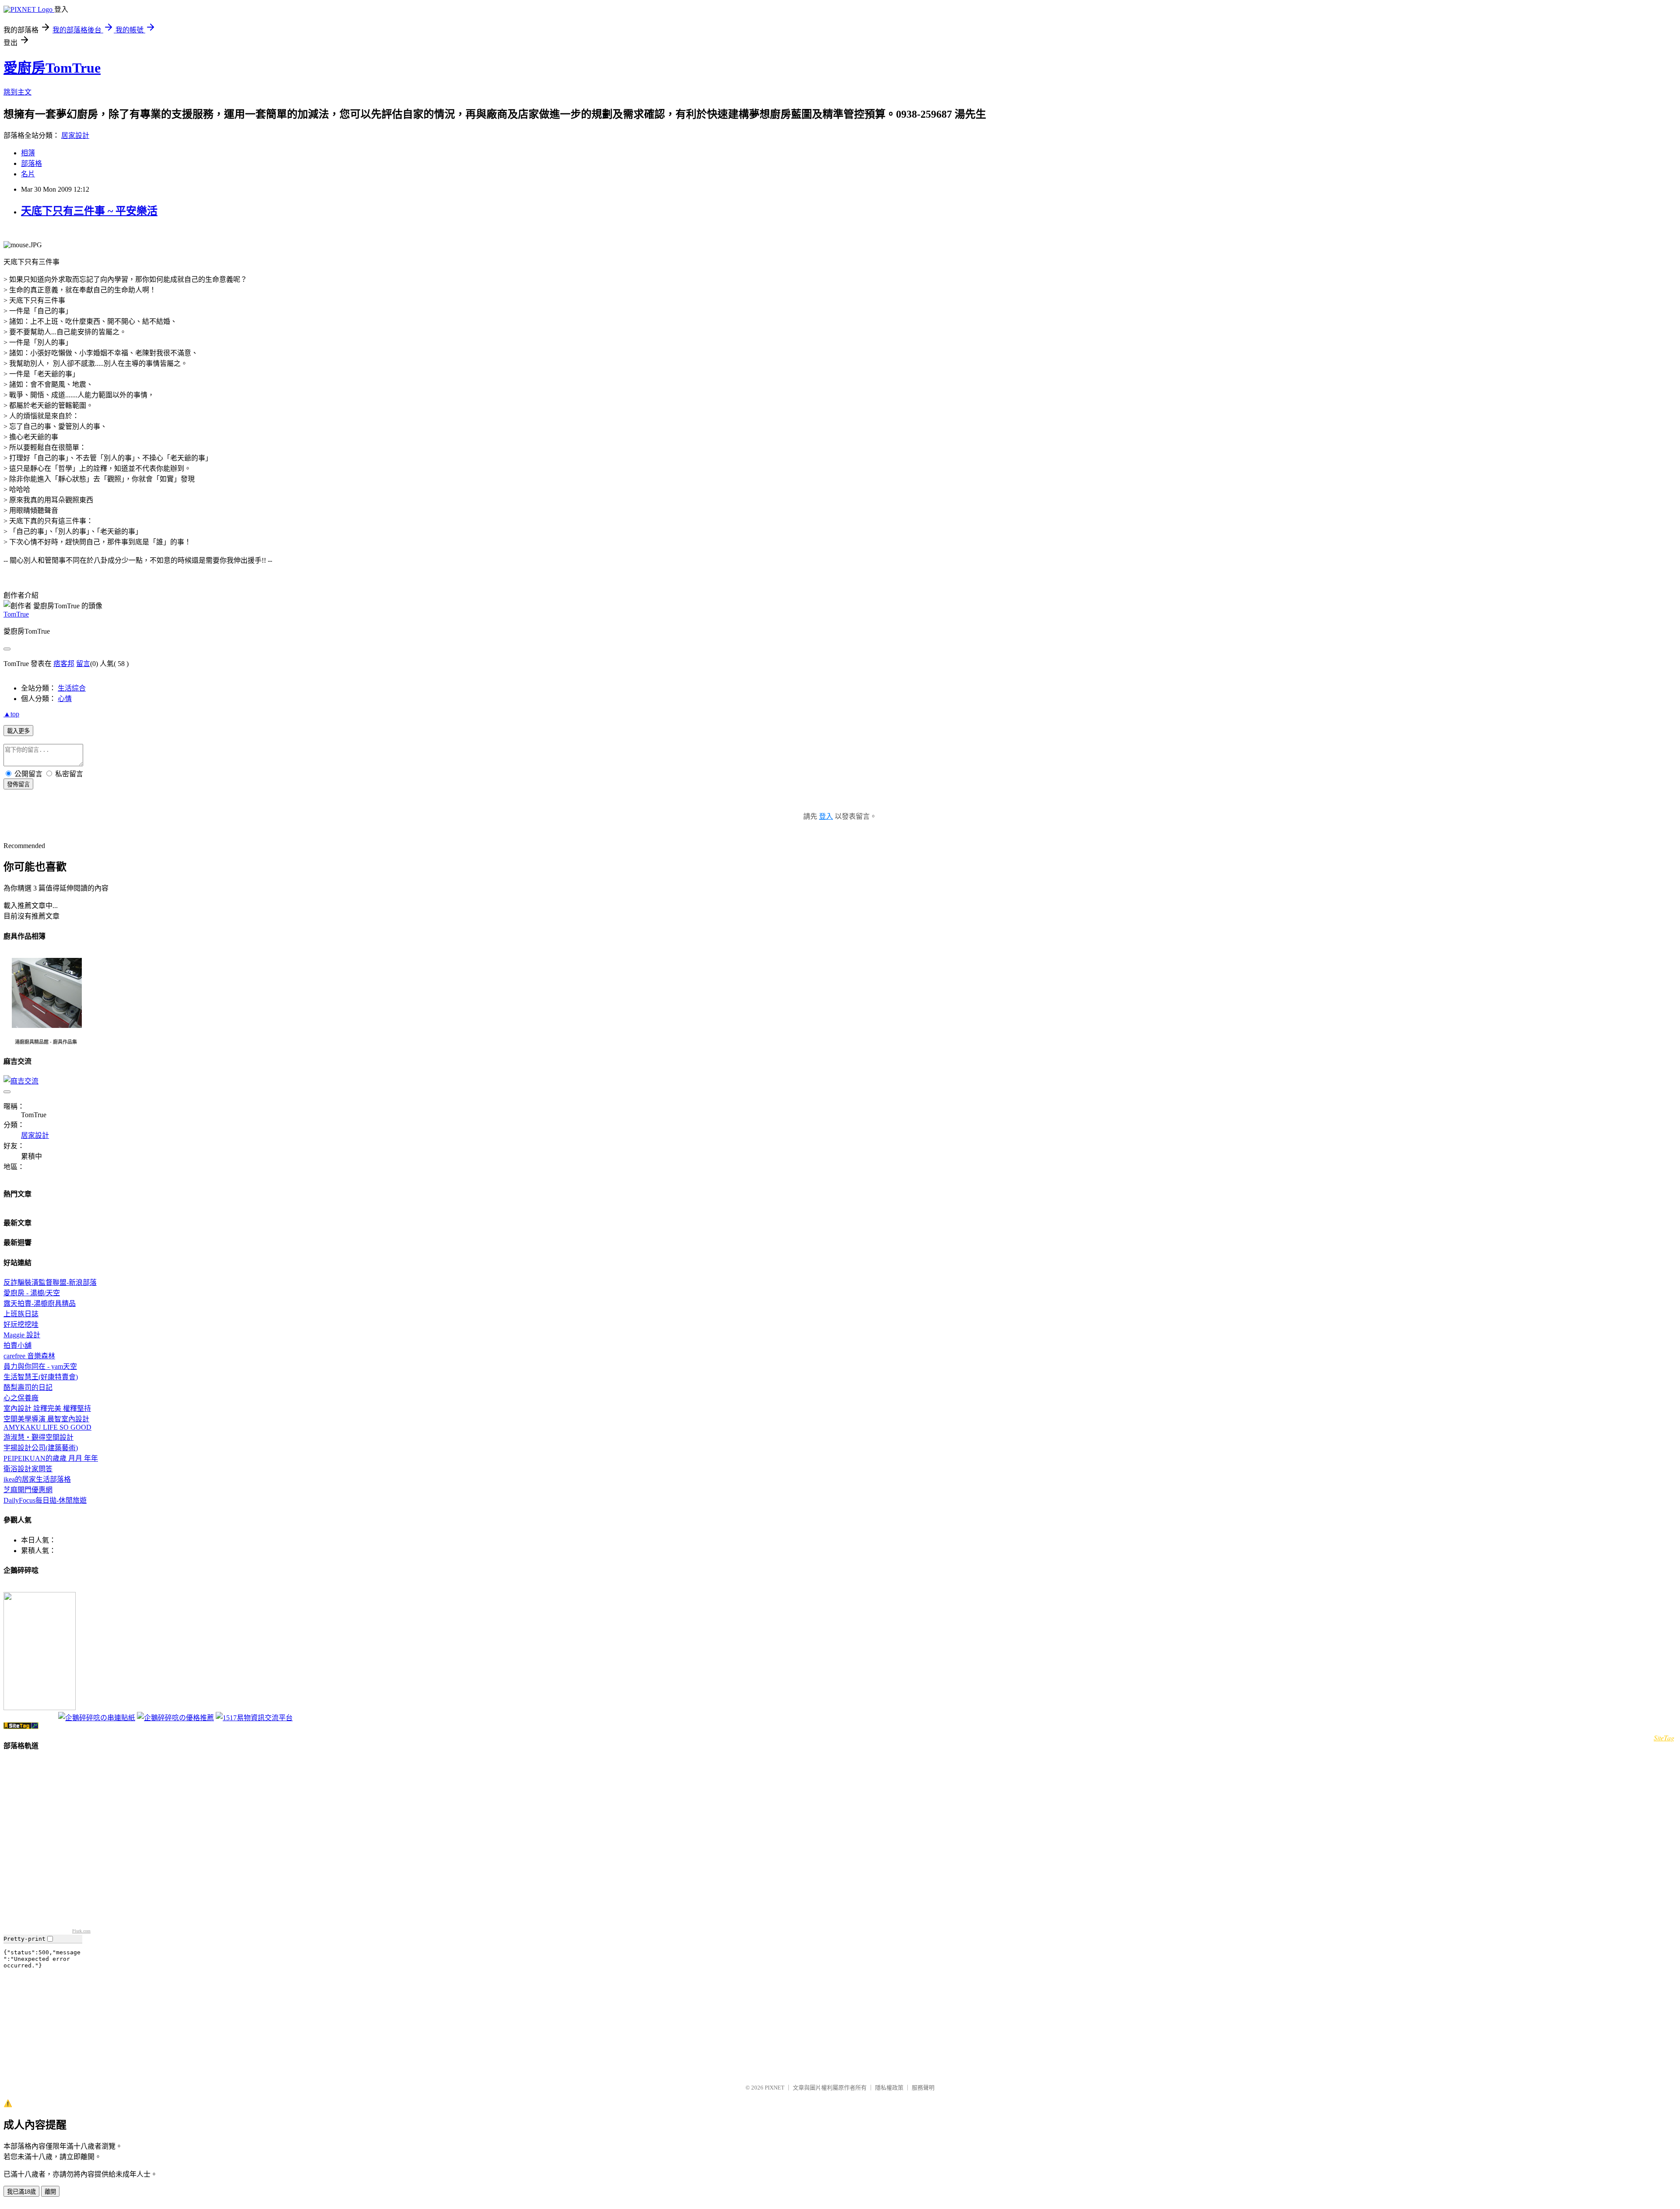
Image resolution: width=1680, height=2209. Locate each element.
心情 (65, 699)
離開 (50, 2192)
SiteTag (1664, 1737)
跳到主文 (17, 92)
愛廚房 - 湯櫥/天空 (32, 1293)
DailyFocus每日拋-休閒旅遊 (45, 1500)
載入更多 (18, 731)
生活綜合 (72, 688)
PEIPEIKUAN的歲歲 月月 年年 (51, 1458)
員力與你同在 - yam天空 (40, 1366)
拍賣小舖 (17, 1345)
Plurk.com (81, 1931)
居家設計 (75, 135)
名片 (28, 174)
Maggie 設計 (22, 1335)
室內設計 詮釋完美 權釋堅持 (47, 1408)
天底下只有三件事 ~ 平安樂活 (89, 211)
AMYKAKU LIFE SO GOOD (47, 1427)
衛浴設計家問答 (28, 1469)
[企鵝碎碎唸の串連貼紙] (97, 1718)
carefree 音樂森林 (29, 1356)
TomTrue (16, 614)
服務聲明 (923, 2088)
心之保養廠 (21, 1398)
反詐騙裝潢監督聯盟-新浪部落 (50, 1282)
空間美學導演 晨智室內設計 (46, 1419)
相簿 (28, 153)
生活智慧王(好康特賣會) (41, 1377)
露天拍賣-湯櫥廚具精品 (40, 1303)
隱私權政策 (889, 2088)
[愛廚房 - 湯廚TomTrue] (40, 1708)
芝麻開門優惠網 (28, 1490)
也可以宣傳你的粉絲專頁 (30, 1718)
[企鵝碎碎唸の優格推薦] (175, 1718)
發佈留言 (18, 784)
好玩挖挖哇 (21, 1324)
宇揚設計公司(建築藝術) (41, 1448)
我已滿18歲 (21, 2192)
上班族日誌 (21, 1314)
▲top (11, 714)
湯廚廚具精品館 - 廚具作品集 (46, 1042)
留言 (83, 664)
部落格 (31, 163)
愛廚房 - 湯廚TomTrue (27, 1588)
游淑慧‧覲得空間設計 (38, 1437)
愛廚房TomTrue (52, 68)
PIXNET (775, 2088)
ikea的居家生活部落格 (37, 1479)
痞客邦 (64, 664)
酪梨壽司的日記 (28, 1387)
